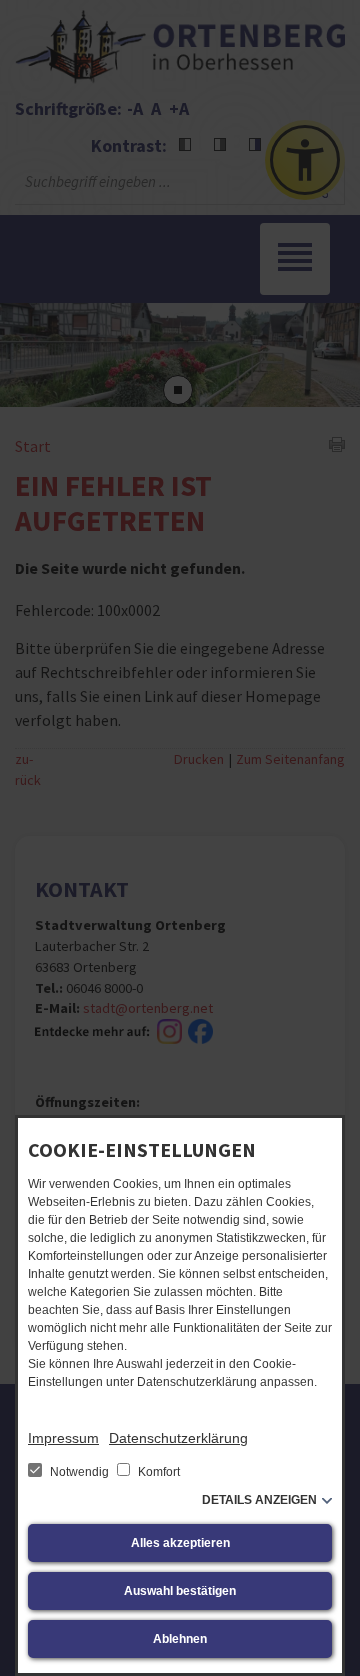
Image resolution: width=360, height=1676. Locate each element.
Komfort (157, 1472)
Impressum (63, 1438)
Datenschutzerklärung (178, 1438)
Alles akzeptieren (180, 1543)
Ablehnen (180, 1639)
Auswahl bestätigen (180, 1591)
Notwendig (79, 1472)
